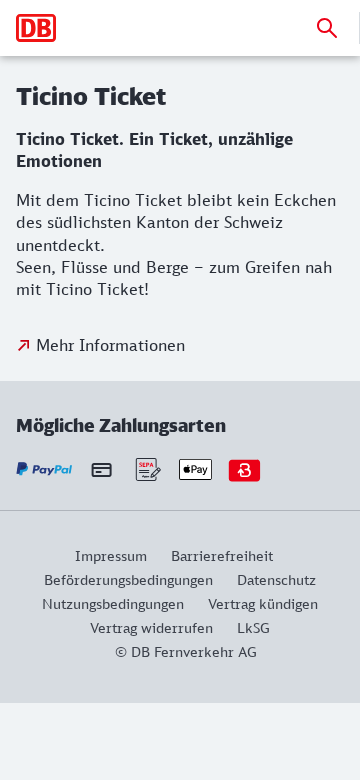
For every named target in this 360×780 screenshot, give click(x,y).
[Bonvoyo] (244, 469)
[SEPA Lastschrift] (146, 469)
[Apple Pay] (195, 469)
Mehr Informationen (110, 345)
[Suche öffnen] (327, 28)
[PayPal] (44, 469)
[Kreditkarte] (101, 469)
